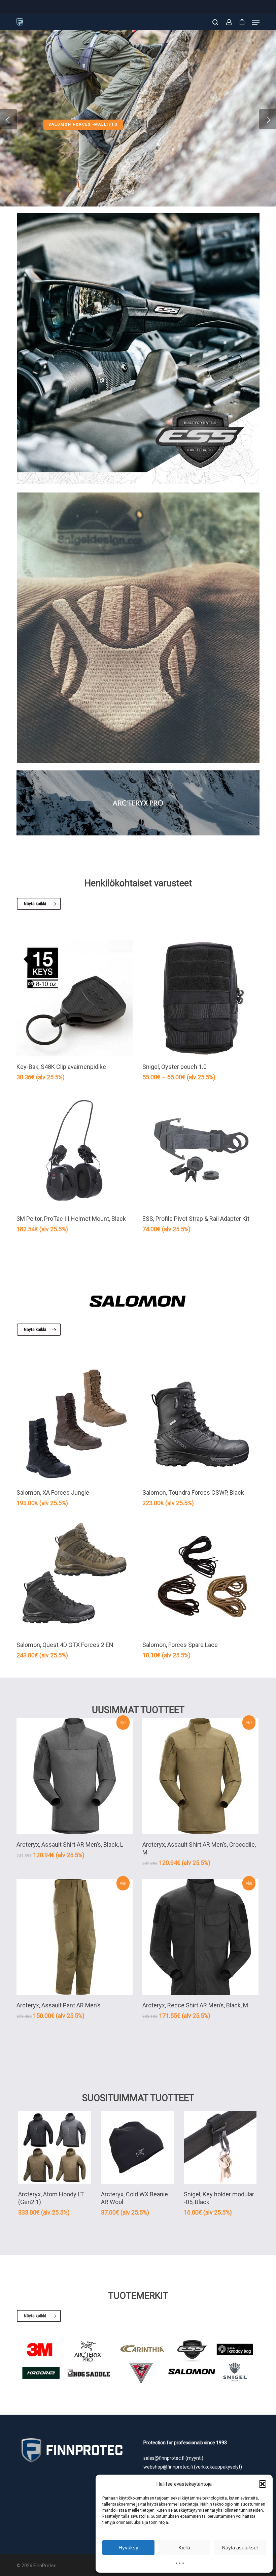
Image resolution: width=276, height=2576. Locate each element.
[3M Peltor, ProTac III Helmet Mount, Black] (75, 1151)
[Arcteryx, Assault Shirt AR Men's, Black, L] (75, 1776)
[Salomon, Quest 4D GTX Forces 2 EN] (75, 1576)
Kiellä (184, 2548)
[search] (215, 22)
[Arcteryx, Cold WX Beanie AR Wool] (137, 2148)
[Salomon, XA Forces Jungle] (75, 1424)
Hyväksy (128, 2548)
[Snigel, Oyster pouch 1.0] (200, 998)
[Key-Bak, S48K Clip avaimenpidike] (75, 998)
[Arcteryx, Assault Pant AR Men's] (75, 1937)
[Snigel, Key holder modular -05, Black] (220, 2148)
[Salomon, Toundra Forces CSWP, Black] (200, 1424)
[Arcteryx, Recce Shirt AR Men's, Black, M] (200, 1937)
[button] (263, 2484)
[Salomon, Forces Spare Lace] (200, 1576)
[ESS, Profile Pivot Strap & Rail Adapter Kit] (200, 1151)
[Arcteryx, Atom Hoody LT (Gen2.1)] (55, 2148)
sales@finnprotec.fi (164, 2458)
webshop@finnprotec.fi (168, 2467)
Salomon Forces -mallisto (83, 124)
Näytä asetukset (240, 2548)
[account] (229, 22)
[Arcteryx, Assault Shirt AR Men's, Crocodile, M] (200, 1776)
